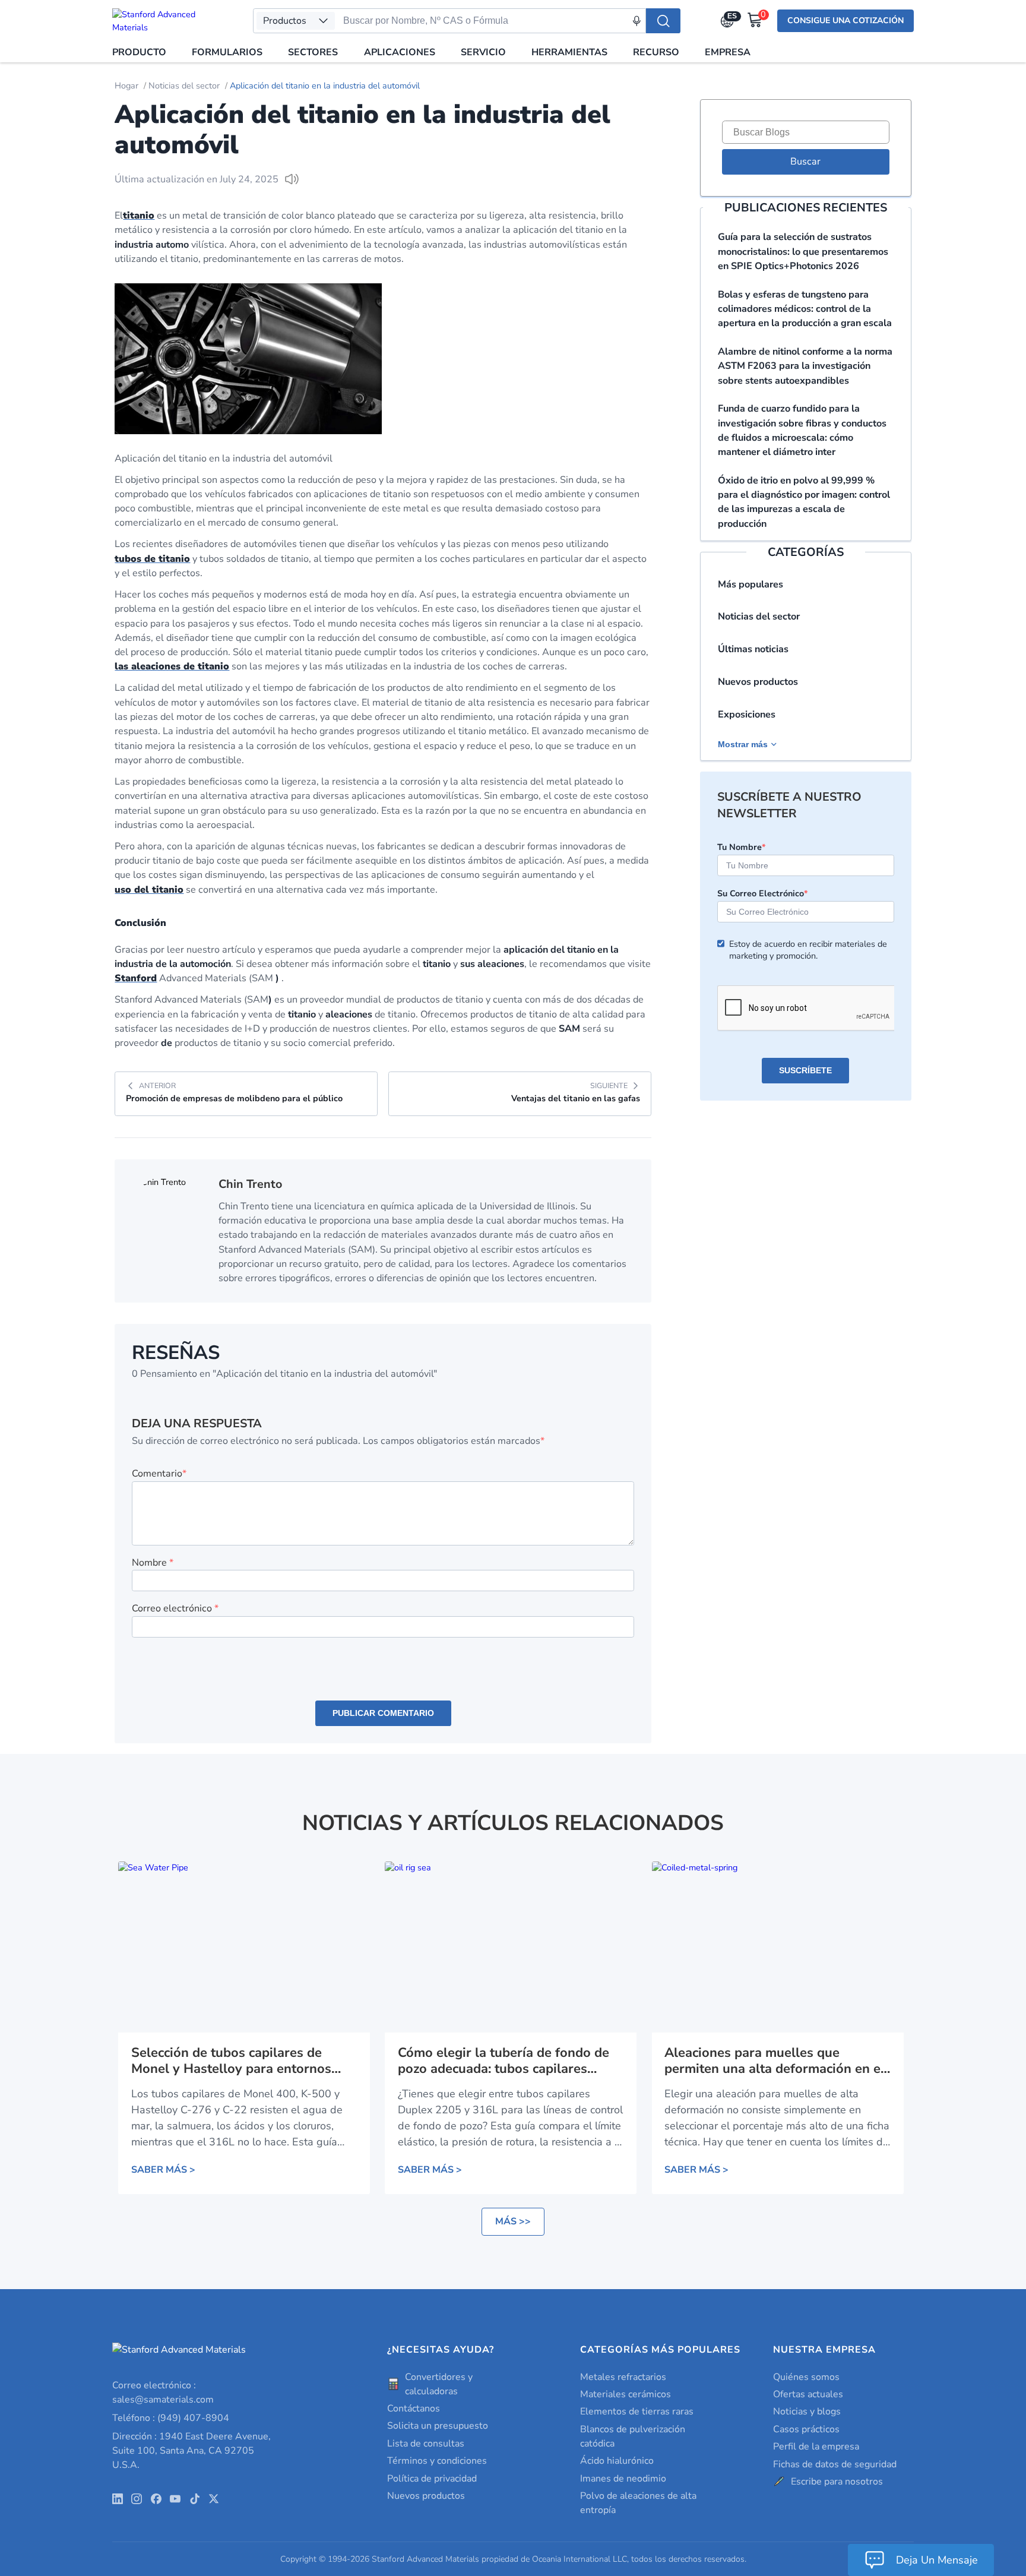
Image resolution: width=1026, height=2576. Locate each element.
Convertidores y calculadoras (439, 2384)
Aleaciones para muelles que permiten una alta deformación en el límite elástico (775, 2061)
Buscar (805, 162)
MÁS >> (513, 2221)
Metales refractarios (623, 2377)
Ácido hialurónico (617, 2461)
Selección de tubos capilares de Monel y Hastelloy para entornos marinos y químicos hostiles (231, 2061)
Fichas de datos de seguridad (835, 2464)
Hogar (126, 86)
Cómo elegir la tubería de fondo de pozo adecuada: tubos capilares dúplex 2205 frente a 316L (503, 2061)
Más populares (750, 584)
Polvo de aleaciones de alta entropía (638, 2503)
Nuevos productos (758, 682)
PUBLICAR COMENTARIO (383, 1713)
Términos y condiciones (437, 2461)
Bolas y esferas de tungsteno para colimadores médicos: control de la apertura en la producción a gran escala (805, 309)
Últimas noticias (753, 649)
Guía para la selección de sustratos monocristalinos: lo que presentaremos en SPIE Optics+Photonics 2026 (803, 252)
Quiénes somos (806, 2377)
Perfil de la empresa (816, 2447)
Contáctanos (414, 2409)
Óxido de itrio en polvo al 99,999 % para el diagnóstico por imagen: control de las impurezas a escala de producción (804, 502)
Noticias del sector (184, 86)
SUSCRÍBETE (805, 1070)
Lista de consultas (426, 2444)
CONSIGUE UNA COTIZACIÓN (845, 20)
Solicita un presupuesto (438, 2426)
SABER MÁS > (163, 2170)
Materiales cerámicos (626, 2394)
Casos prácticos (806, 2429)
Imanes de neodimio (623, 2479)
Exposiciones (747, 715)
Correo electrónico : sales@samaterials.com (163, 2392)
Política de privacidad (432, 2479)
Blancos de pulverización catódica (633, 2436)
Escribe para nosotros (837, 2482)
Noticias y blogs (807, 2411)
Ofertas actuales (808, 2394)
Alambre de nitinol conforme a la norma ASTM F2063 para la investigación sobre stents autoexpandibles (805, 366)
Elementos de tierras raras (637, 2411)
